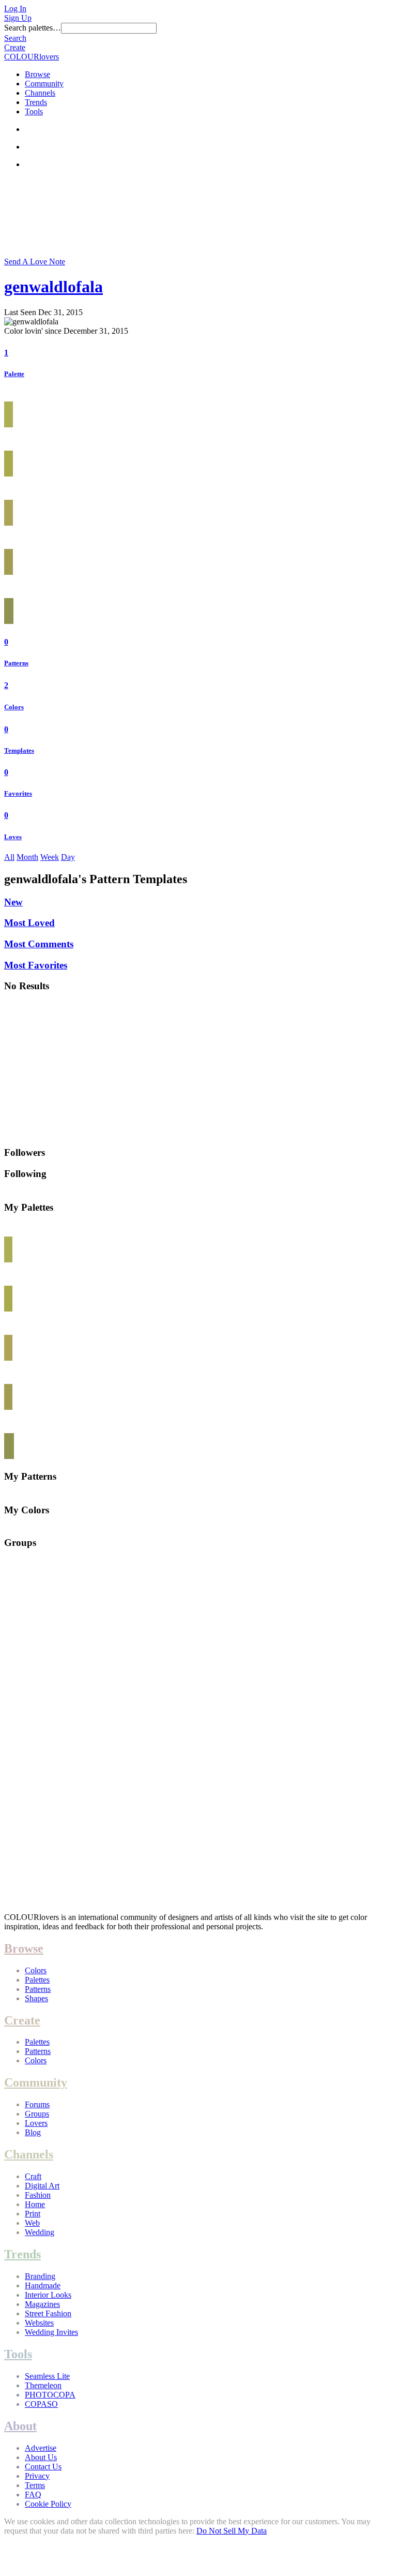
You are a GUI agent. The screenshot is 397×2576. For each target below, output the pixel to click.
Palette (14, 374)
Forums (37, 2104)
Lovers (36, 2123)
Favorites (18, 793)
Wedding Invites (51, 2332)
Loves (13, 837)
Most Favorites (36, 965)
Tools (34, 111)
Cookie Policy (48, 2504)
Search (15, 38)
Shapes (36, 1998)
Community (44, 84)
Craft (33, 2176)
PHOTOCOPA (50, 2395)
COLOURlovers (32, 57)
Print (33, 2214)
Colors (14, 707)
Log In (15, 9)
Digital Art (42, 2186)
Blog (33, 2132)
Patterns (16, 663)
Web (32, 2223)
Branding (40, 2276)
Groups (37, 2114)
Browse (37, 74)
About (20, 2426)
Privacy (37, 2476)
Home (35, 2204)
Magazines (42, 2304)
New (13, 902)
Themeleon (43, 2385)
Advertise (41, 2448)
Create (15, 47)
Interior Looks (48, 2295)
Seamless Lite (47, 2376)
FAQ (33, 2495)
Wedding (40, 2232)
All (9, 857)
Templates (19, 750)
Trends (36, 102)
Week (50, 857)
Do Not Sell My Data (232, 2531)
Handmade (43, 2285)
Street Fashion (48, 2313)
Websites (39, 2323)
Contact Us (43, 2467)
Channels (40, 93)
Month (27, 857)
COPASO (41, 2404)
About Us (41, 2457)
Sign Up (18, 18)
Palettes (37, 1980)
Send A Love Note (35, 262)
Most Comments (39, 944)
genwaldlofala (54, 287)
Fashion (38, 2195)
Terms (35, 2485)
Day (68, 857)
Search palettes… (33, 28)
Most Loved (29, 923)
